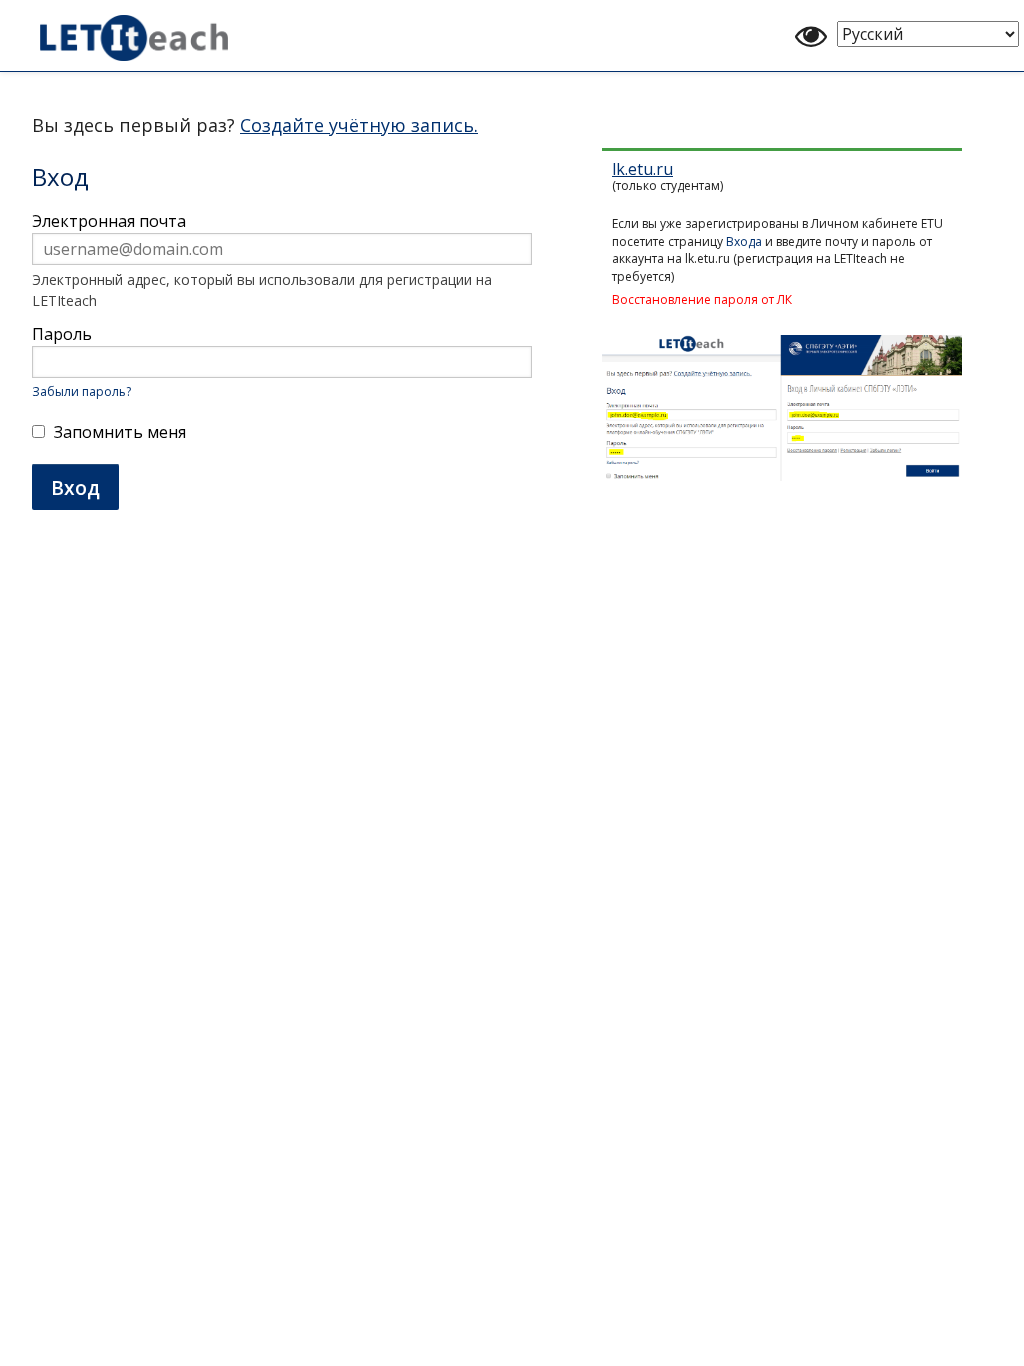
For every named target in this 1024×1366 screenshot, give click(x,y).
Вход (75, 487)
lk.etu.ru (642, 169)
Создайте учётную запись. (359, 125)
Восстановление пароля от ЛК (702, 299)
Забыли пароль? (81, 391)
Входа (744, 241)
